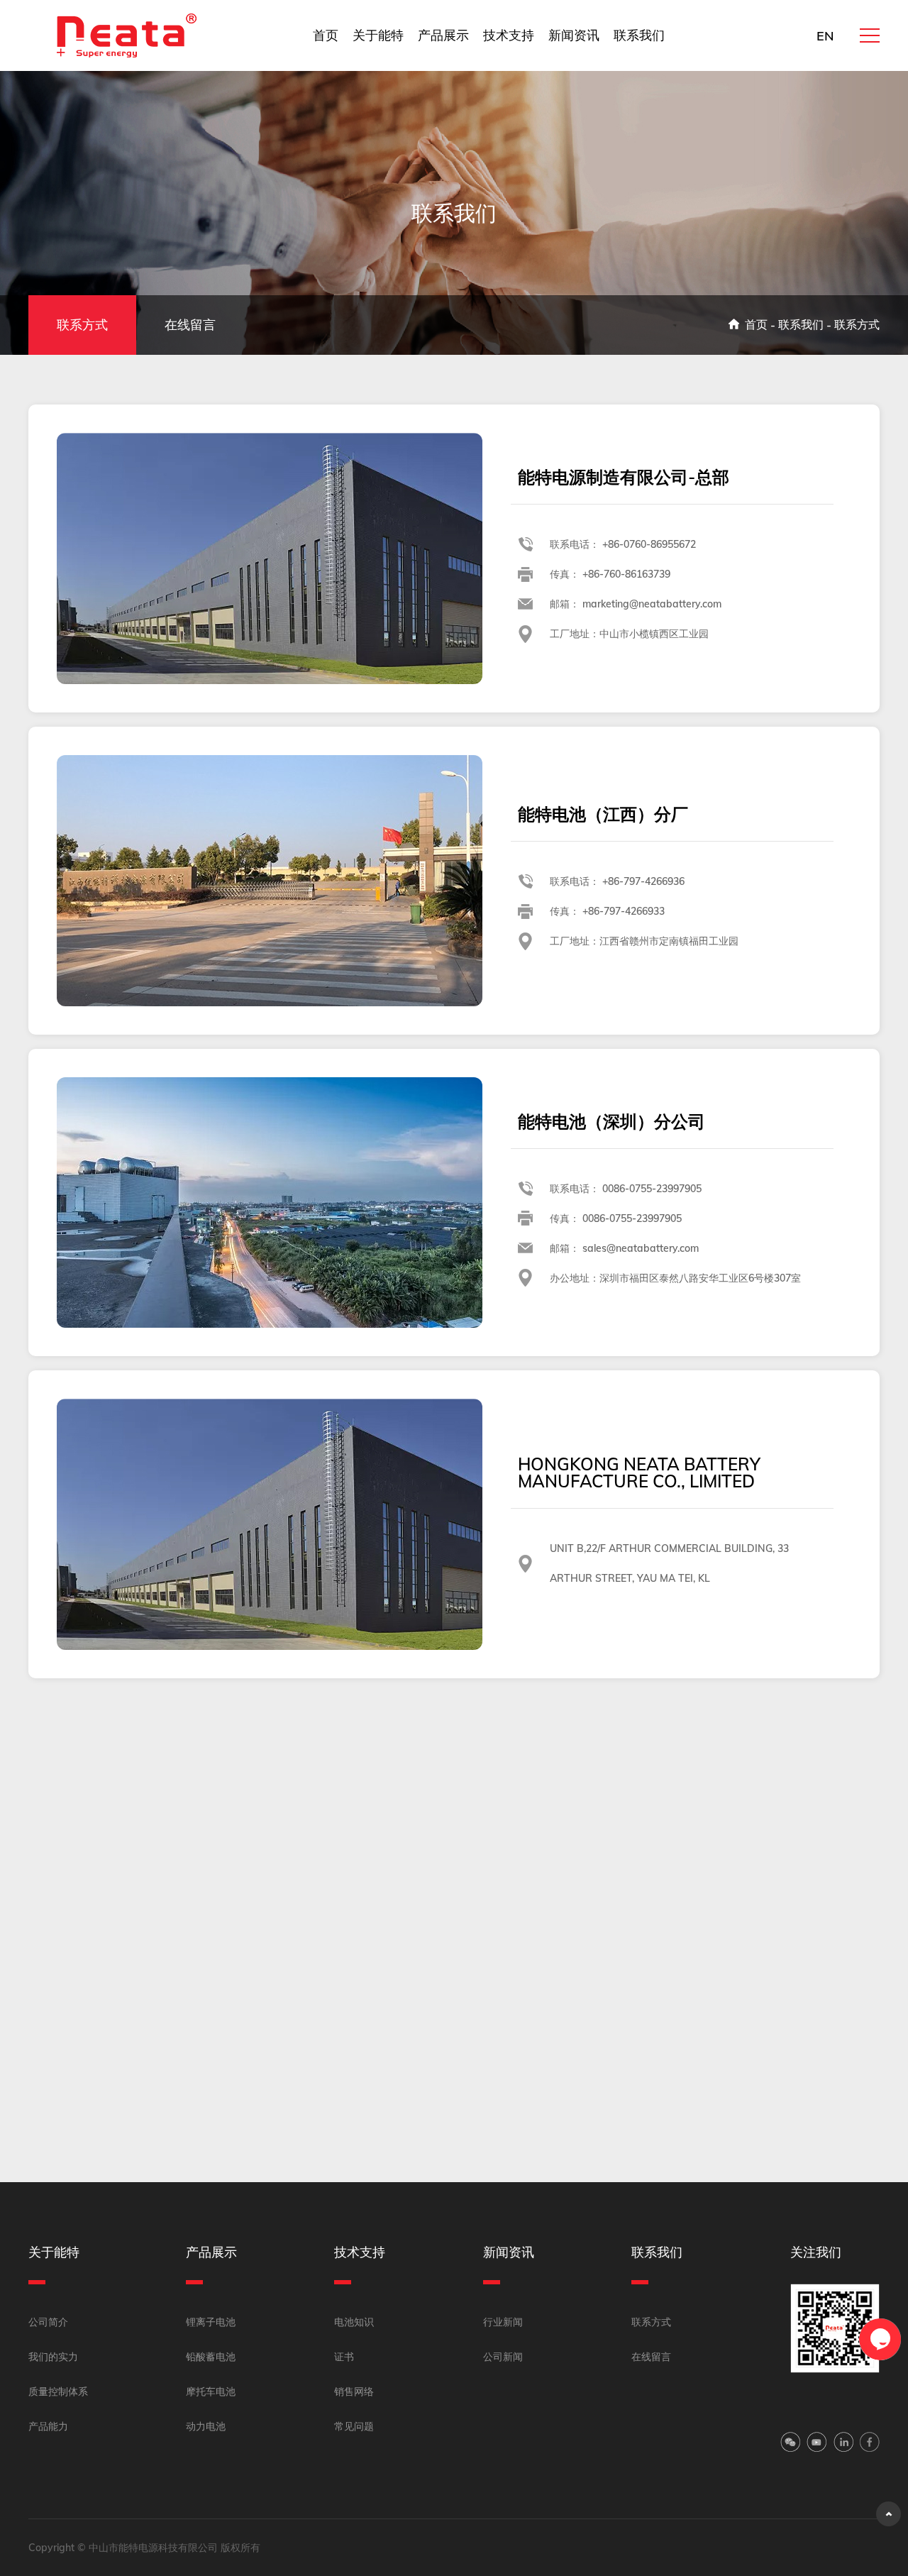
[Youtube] (816, 2444)
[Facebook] (870, 2444)
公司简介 (48, 2322)
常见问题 (354, 2426)
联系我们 (639, 35)
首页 (326, 35)
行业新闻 (503, 2322)
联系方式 (82, 325)
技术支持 (509, 35)
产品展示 (443, 35)
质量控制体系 (58, 2391)
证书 (344, 2357)
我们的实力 (53, 2357)
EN (825, 36)
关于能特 (378, 35)
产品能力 (48, 2426)
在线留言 (190, 325)
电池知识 (354, 2322)
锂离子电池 (211, 2322)
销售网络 (354, 2391)
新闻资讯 (574, 35)
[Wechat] (790, 2444)
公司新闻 (503, 2357)
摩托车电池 (211, 2391)
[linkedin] (843, 2444)
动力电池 (206, 2426)
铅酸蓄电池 (211, 2357)
